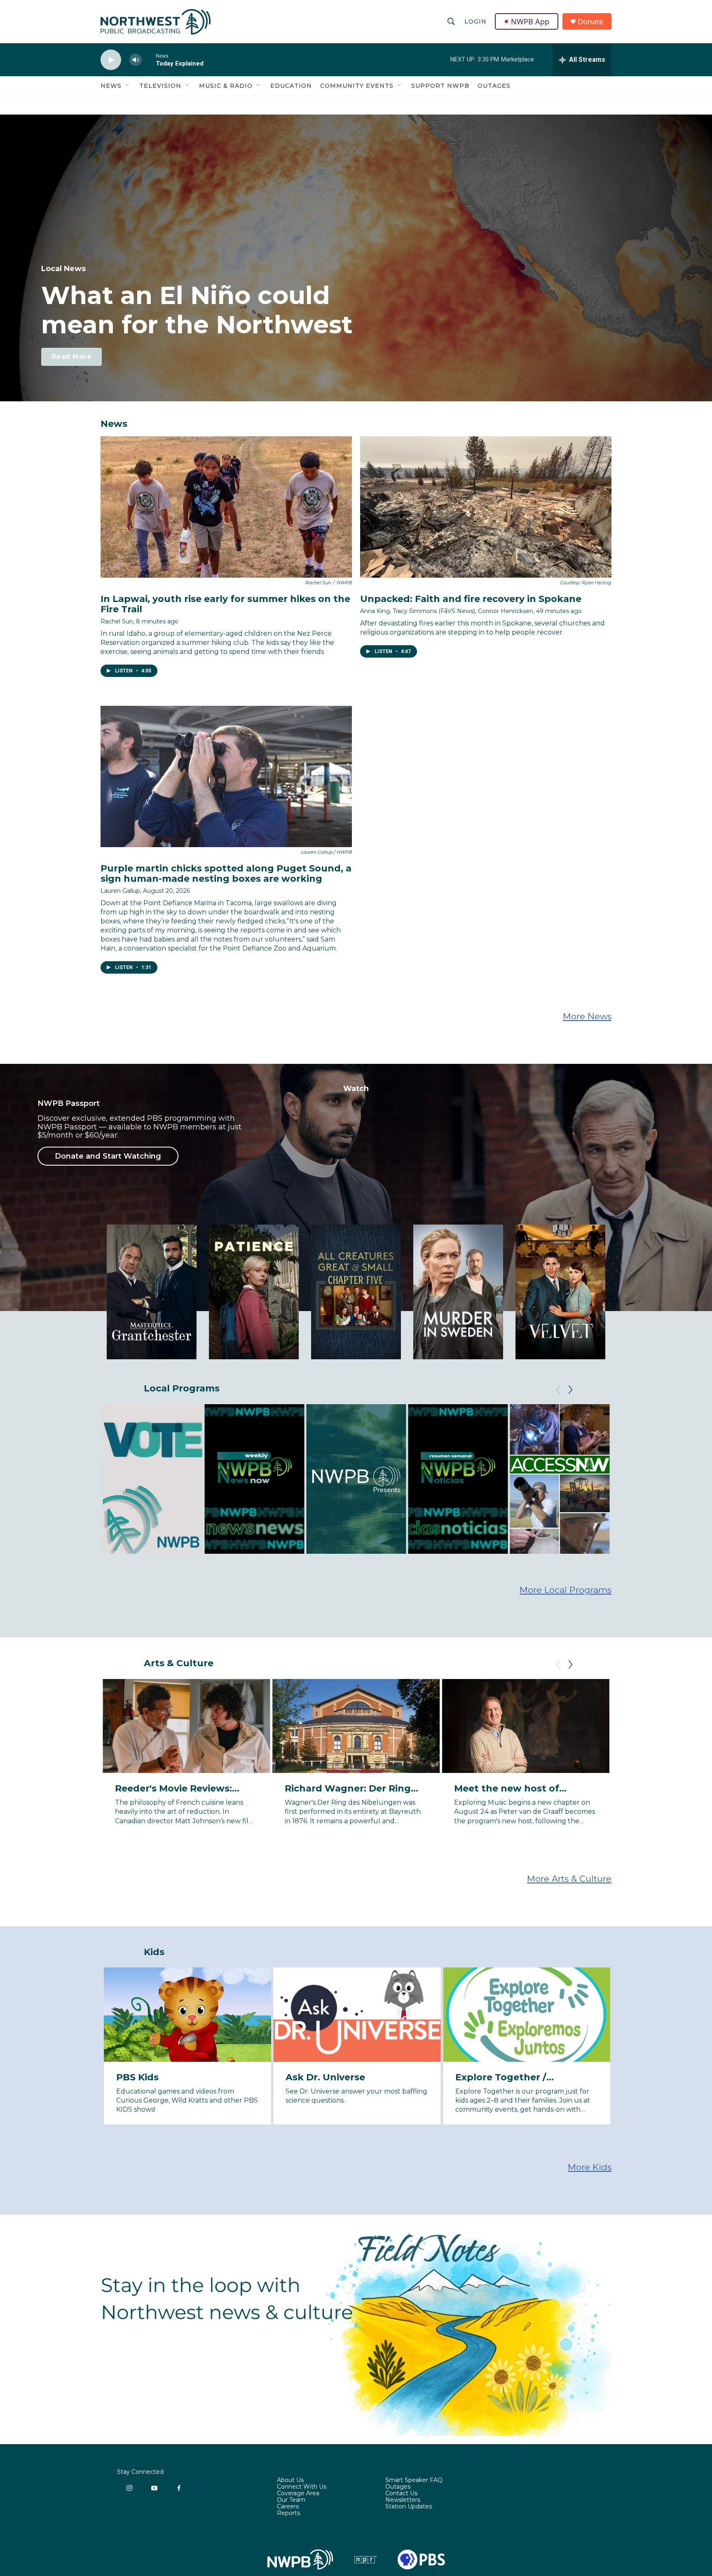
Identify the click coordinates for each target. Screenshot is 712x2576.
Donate (590, 22)
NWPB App (530, 21)
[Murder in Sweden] (458, 1292)
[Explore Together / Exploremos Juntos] (527, 2014)
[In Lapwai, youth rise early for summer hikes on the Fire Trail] (226, 507)
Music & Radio (226, 86)
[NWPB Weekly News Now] (254, 1479)
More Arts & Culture (569, 1879)
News (111, 86)
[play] (111, 60)
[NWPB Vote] (152, 1479)
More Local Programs (566, 1590)
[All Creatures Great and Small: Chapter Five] (356, 1292)
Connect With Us (302, 2487)
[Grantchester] (152, 1292)
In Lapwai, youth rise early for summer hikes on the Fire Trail (225, 604)
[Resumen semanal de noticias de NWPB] (458, 1479)
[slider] (149, 60)
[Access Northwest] (560, 1479)
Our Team (291, 2500)
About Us (290, 2480)
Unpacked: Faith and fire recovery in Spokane (471, 599)
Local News (63, 269)
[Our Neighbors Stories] (661, 1479)
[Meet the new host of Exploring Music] (526, 1726)
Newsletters (403, 2500)
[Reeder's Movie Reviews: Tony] (186, 1726)
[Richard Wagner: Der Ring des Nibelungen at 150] (356, 1726)
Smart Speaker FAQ (414, 2480)
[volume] (136, 60)
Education (291, 86)
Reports (288, 2513)
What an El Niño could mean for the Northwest (197, 310)
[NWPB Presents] (356, 1479)
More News (587, 1016)
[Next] (570, 1390)
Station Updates (409, 2507)
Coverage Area (298, 2494)
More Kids (590, 2167)
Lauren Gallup (120, 891)
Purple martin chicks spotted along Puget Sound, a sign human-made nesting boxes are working (226, 873)
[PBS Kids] (188, 2014)
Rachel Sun (117, 621)
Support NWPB (440, 86)
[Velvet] (560, 1292)
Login (475, 21)
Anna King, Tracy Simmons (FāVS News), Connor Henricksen (447, 611)
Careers (288, 2507)
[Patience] (254, 1292)
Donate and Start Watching (108, 1156)
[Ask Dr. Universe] (357, 2014)
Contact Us (401, 2494)
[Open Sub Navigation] (128, 86)
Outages (494, 86)
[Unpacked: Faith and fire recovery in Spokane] (486, 507)
